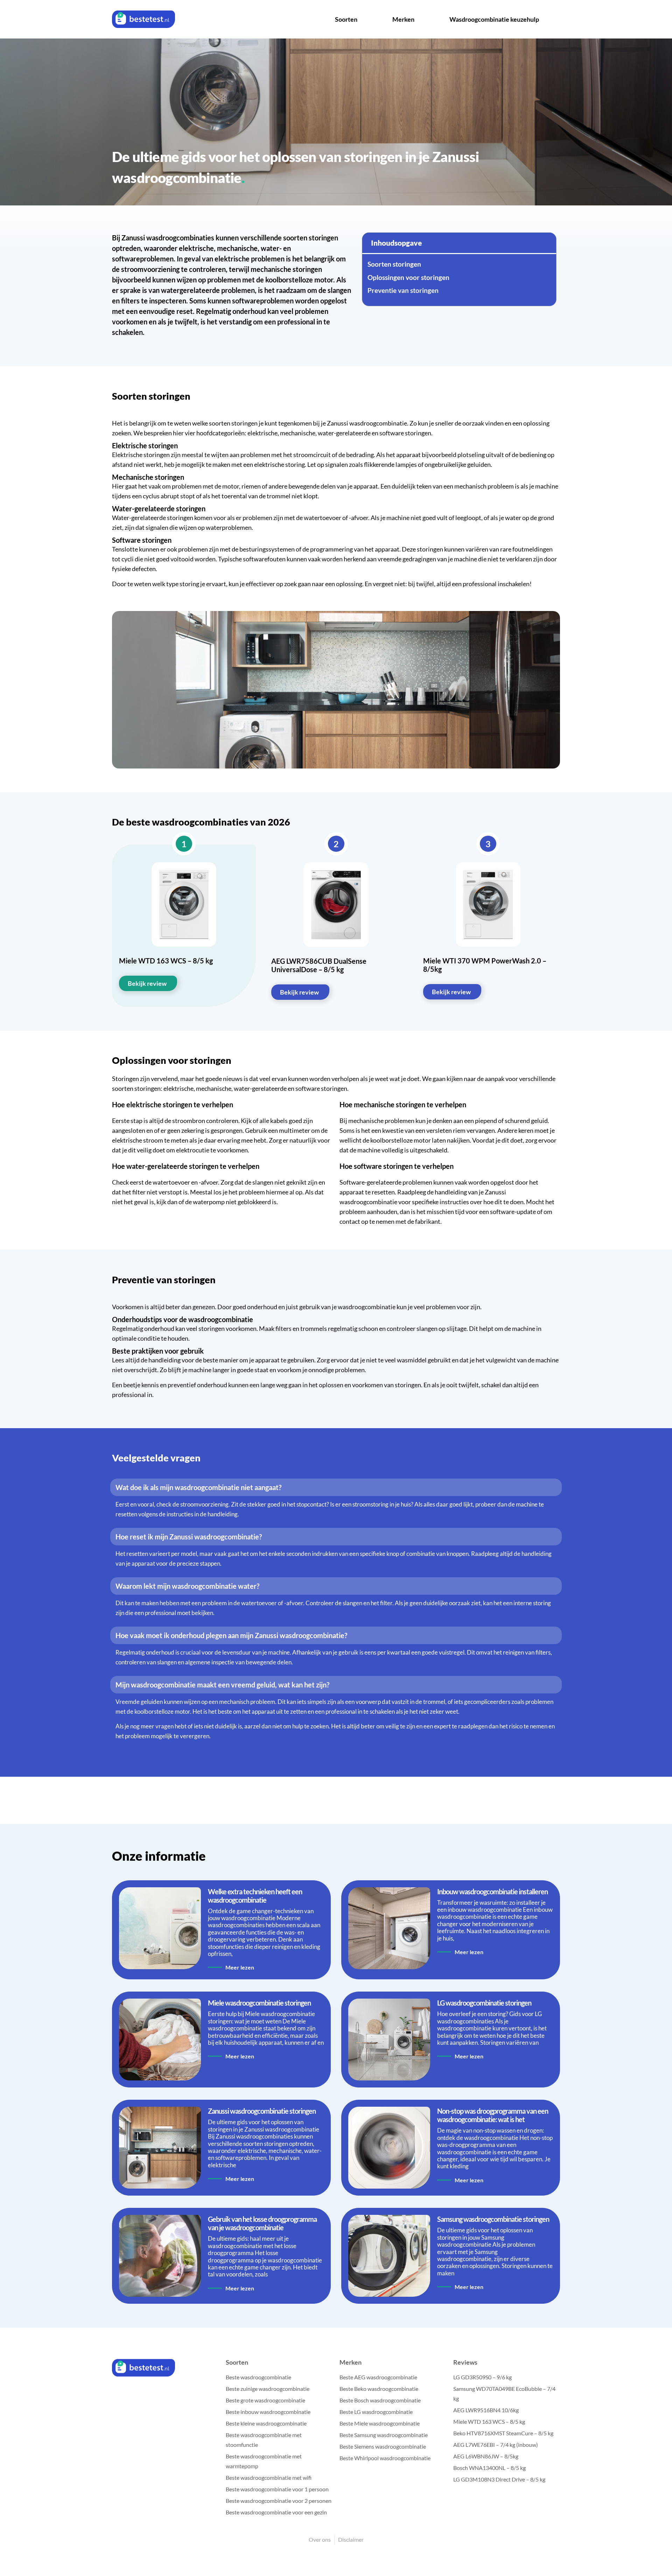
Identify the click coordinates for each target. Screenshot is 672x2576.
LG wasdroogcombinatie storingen (484, 2003)
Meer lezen (240, 1967)
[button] (336, 1487)
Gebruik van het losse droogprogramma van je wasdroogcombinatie (262, 2223)
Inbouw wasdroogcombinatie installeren (492, 1891)
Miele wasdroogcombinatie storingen (259, 2003)
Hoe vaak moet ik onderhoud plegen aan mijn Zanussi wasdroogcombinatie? (231, 1635)
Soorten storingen (394, 264)
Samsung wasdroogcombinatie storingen (493, 2219)
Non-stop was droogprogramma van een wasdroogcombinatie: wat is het (493, 2115)
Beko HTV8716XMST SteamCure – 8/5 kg (503, 2433)
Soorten (346, 19)
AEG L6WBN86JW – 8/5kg (486, 2456)
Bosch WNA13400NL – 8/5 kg (489, 2468)
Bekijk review (147, 983)
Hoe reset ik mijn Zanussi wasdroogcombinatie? (189, 1537)
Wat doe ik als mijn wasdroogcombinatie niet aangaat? (198, 1487)
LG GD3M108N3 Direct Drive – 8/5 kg (499, 2479)
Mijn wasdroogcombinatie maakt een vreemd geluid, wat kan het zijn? (222, 1685)
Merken (403, 19)
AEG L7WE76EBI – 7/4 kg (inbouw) (496, 2445)
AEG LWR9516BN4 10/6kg (486, 2410)
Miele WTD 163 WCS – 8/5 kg (489, 2421)
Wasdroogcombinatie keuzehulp (494, 19)
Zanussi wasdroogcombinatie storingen (262, 2111)
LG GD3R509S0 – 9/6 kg (482, 2377)
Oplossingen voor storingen (408, 278)
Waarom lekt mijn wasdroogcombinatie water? (187, 1586)
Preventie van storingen (403, 290)
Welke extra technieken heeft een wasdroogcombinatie (255, 1896)
